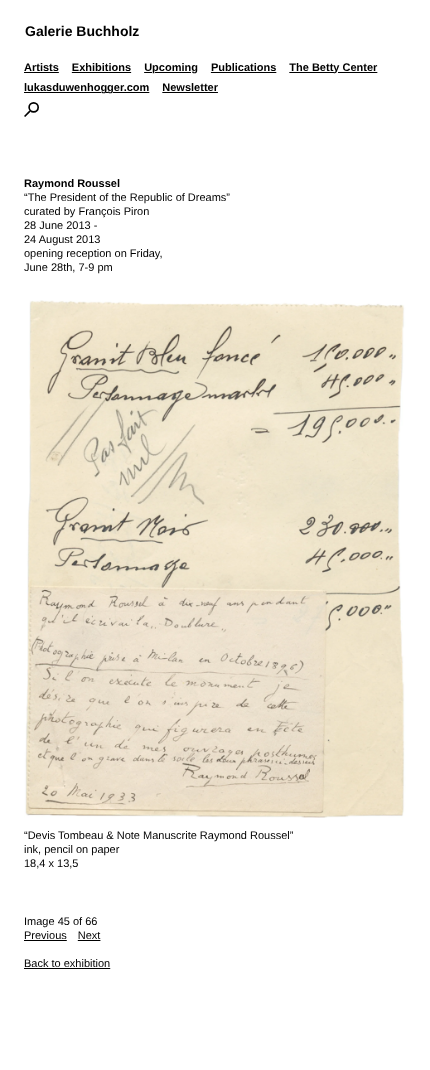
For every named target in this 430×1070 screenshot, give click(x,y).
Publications (243, 68)
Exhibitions (101, 68)
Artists (41, 68)
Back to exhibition (67, 964)
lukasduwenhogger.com (86, 88)
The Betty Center (333, 68)
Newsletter (190, 88)
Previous (45, 936)
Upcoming (171, 68)
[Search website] (31, 113)
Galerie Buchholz (82, 31)
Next (89, 936)
